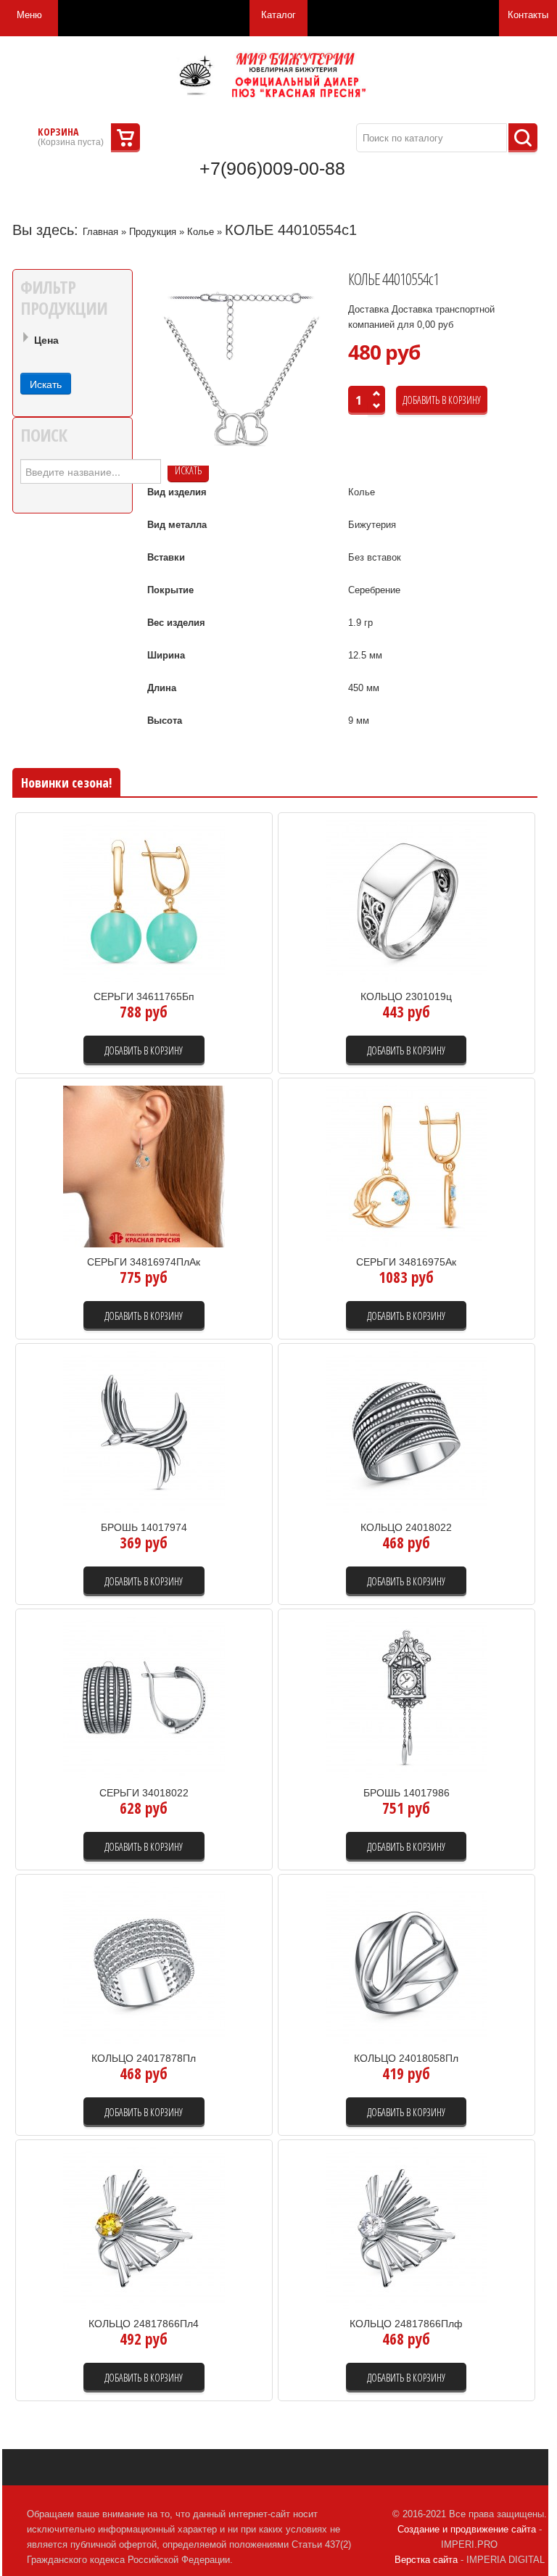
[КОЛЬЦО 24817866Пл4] (144, 2228)
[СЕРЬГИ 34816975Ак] (407, 1166)
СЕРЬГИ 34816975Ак (406, 1262)
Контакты (528, 15)
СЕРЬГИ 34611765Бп (144, 996)
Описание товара (210, 951)
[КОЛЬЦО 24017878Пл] (144, 1962)
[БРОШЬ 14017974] (144, 1431)
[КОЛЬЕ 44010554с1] (242, 370)
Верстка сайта (426, 2560)
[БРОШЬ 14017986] (407, 1697)
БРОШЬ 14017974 (144, 1527)
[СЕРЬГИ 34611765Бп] (144, 900)
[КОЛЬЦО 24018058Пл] (407, 1962)
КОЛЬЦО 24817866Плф (406, 2324)
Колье (201, 232)
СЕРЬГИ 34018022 (144, 1793)
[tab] (73, 342)
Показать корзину (125, 138)
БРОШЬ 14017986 (407, 1793)
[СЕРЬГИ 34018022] (144, 1697)
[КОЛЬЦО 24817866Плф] (407, 2228)
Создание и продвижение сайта (467, 2529)
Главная (100, 232)
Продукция (153, 232)
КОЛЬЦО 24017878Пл (144, 2058)
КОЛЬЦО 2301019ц (406, 996)
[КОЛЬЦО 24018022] (407, 1431)
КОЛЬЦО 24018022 (406, 1527)
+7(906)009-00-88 (272, 168)
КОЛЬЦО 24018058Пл (406, 2058)
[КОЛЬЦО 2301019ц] (407, 900)
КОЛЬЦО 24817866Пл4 (144, 2324)
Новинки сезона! (66, 783)
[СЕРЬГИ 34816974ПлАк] (144, 1166)
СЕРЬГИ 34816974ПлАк (144, 1262)
